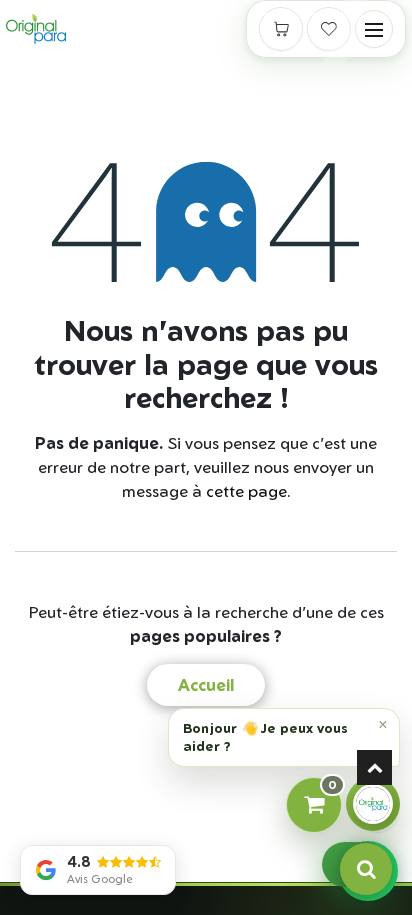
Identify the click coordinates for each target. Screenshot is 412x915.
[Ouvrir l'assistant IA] (373, 804)
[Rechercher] (366, 869)
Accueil (206, 685)
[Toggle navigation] (374, 29)
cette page (246, 491)
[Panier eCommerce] (281, 29)
